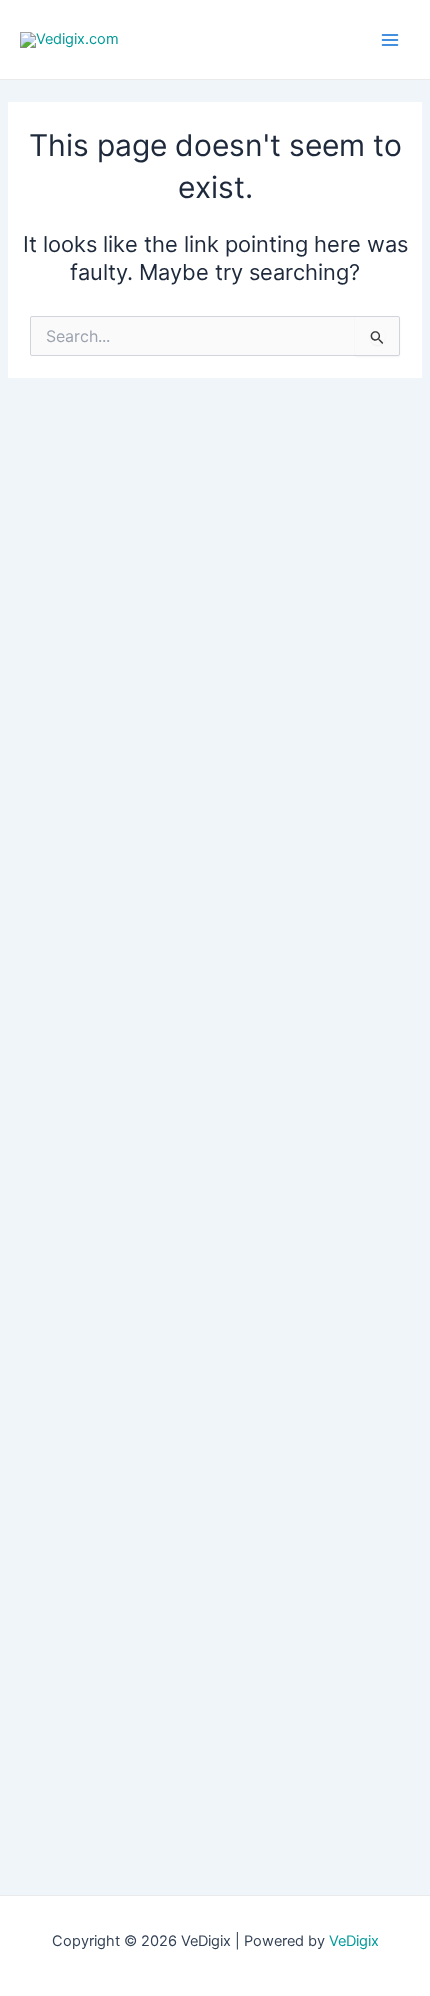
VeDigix (354, 1941)
